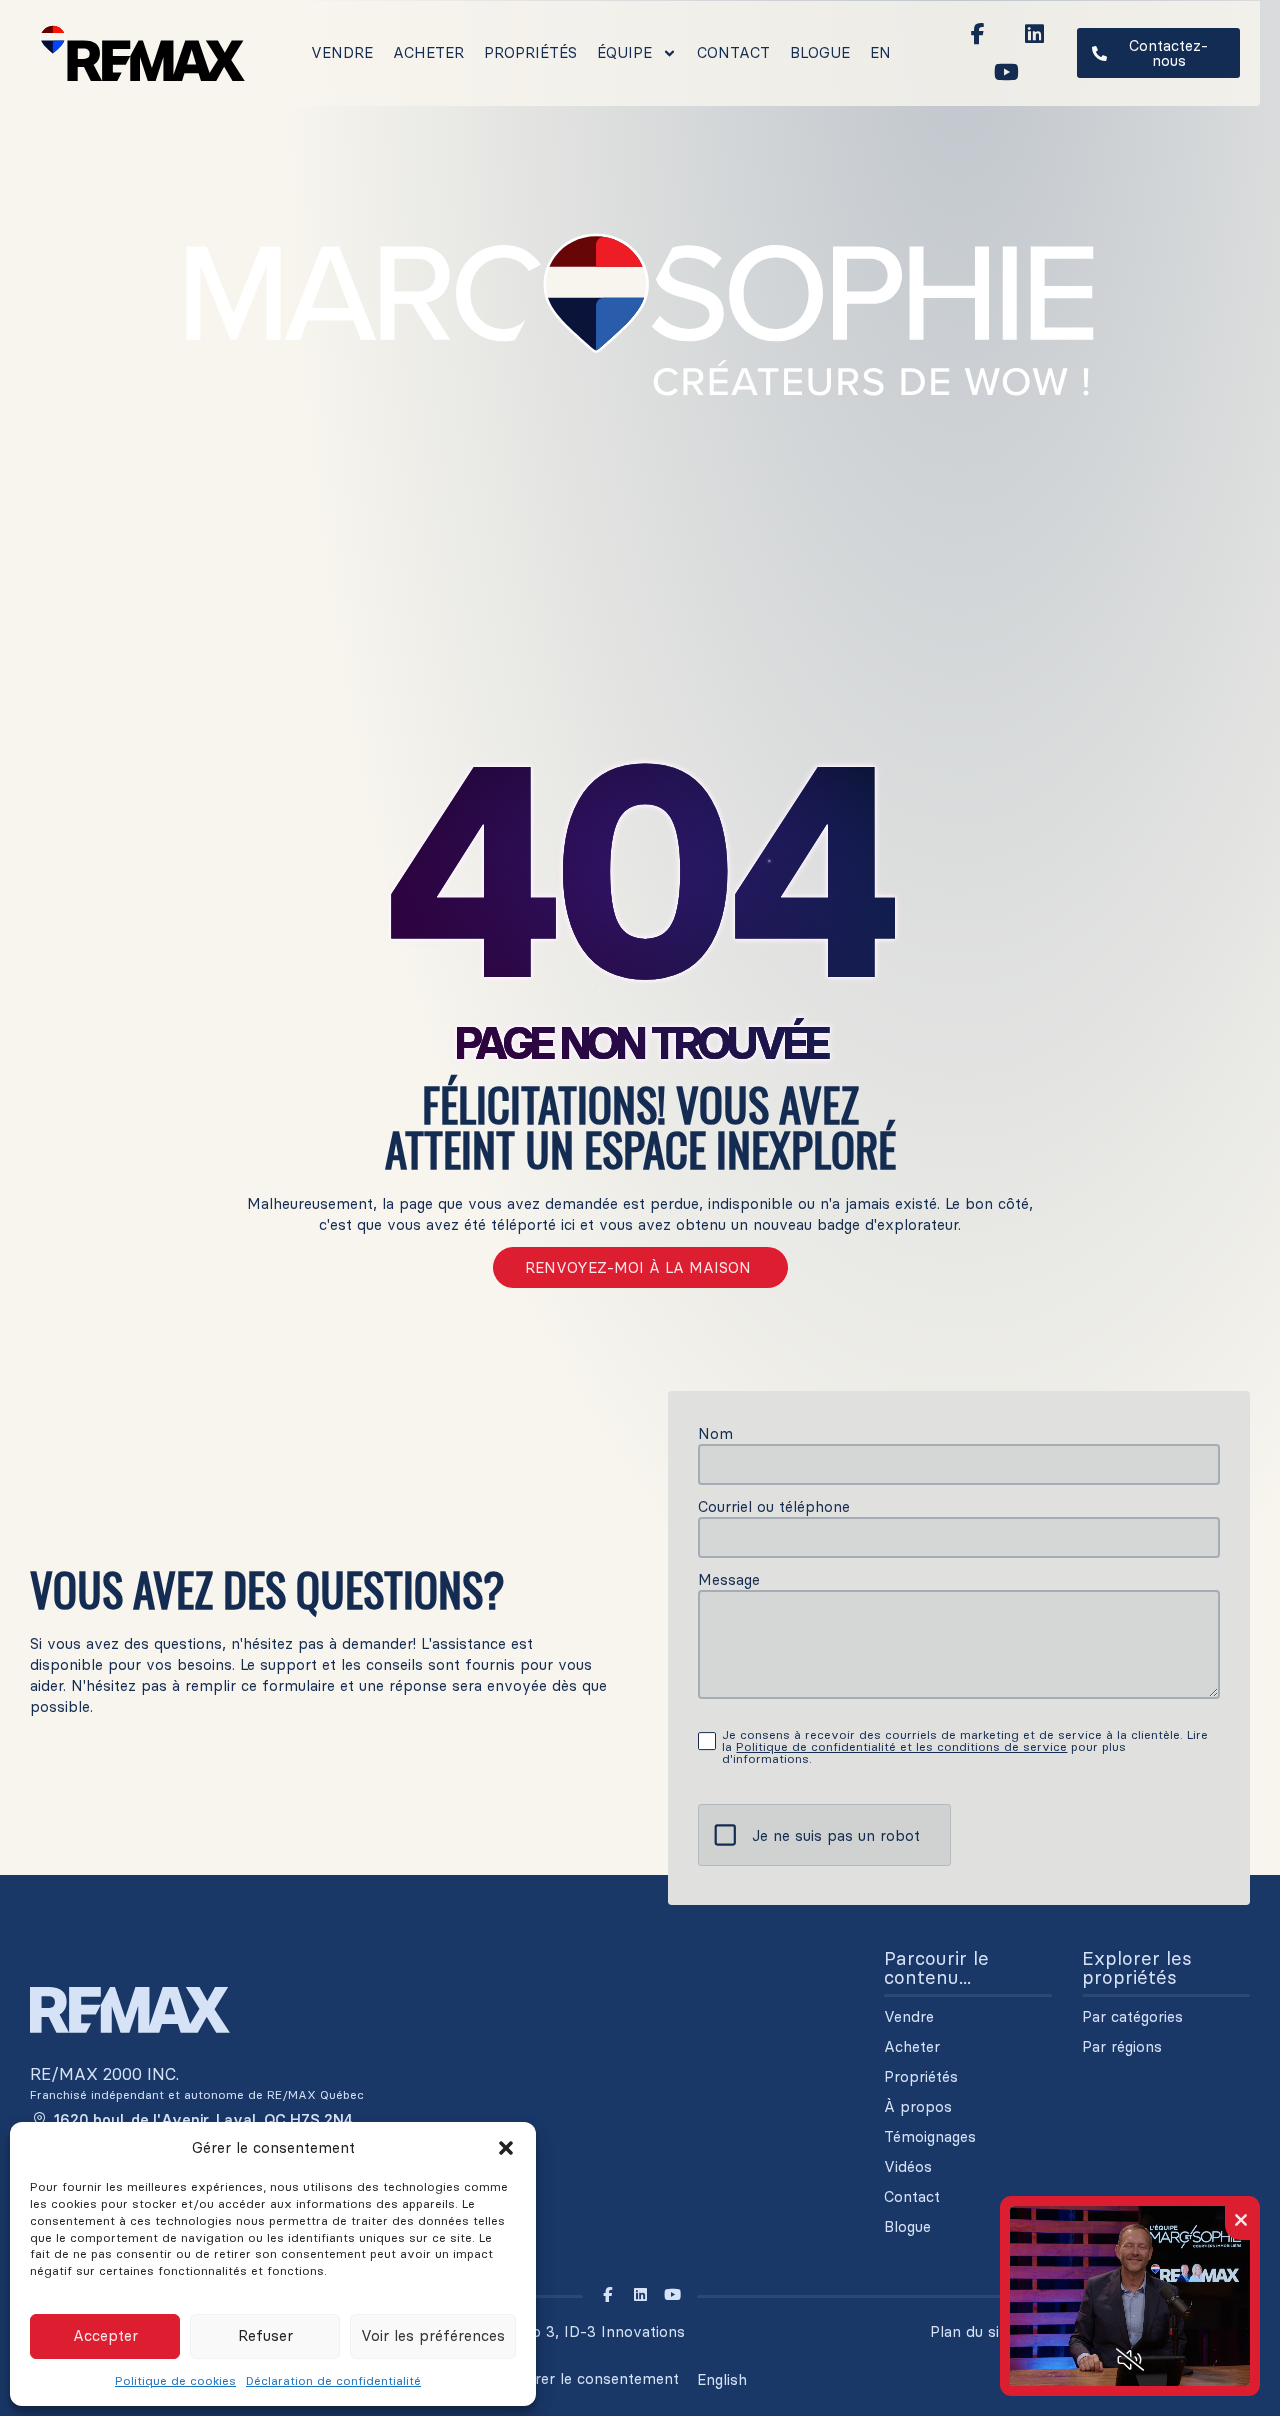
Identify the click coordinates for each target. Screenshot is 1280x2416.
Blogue (820, 52)
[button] (506, 2148)
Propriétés (530, 52)
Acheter (428, 52)
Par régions (1122, 2047)
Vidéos (908, 2167)
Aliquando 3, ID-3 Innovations (578, 2331)
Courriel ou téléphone (774, 1506)
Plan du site (971, 2331)
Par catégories (1132, 2017)
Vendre (342, 52)
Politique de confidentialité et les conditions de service (901, 1746)
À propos (918, 2107)
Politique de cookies (175, 2380)
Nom (715, 1433)
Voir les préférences (433, 2335)
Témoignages (930, 2137)
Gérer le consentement (597, 2378)
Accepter (105, 2335)
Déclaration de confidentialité (333, 2380)
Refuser (265, 2335)
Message (729, 1579)
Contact (733, 52)
